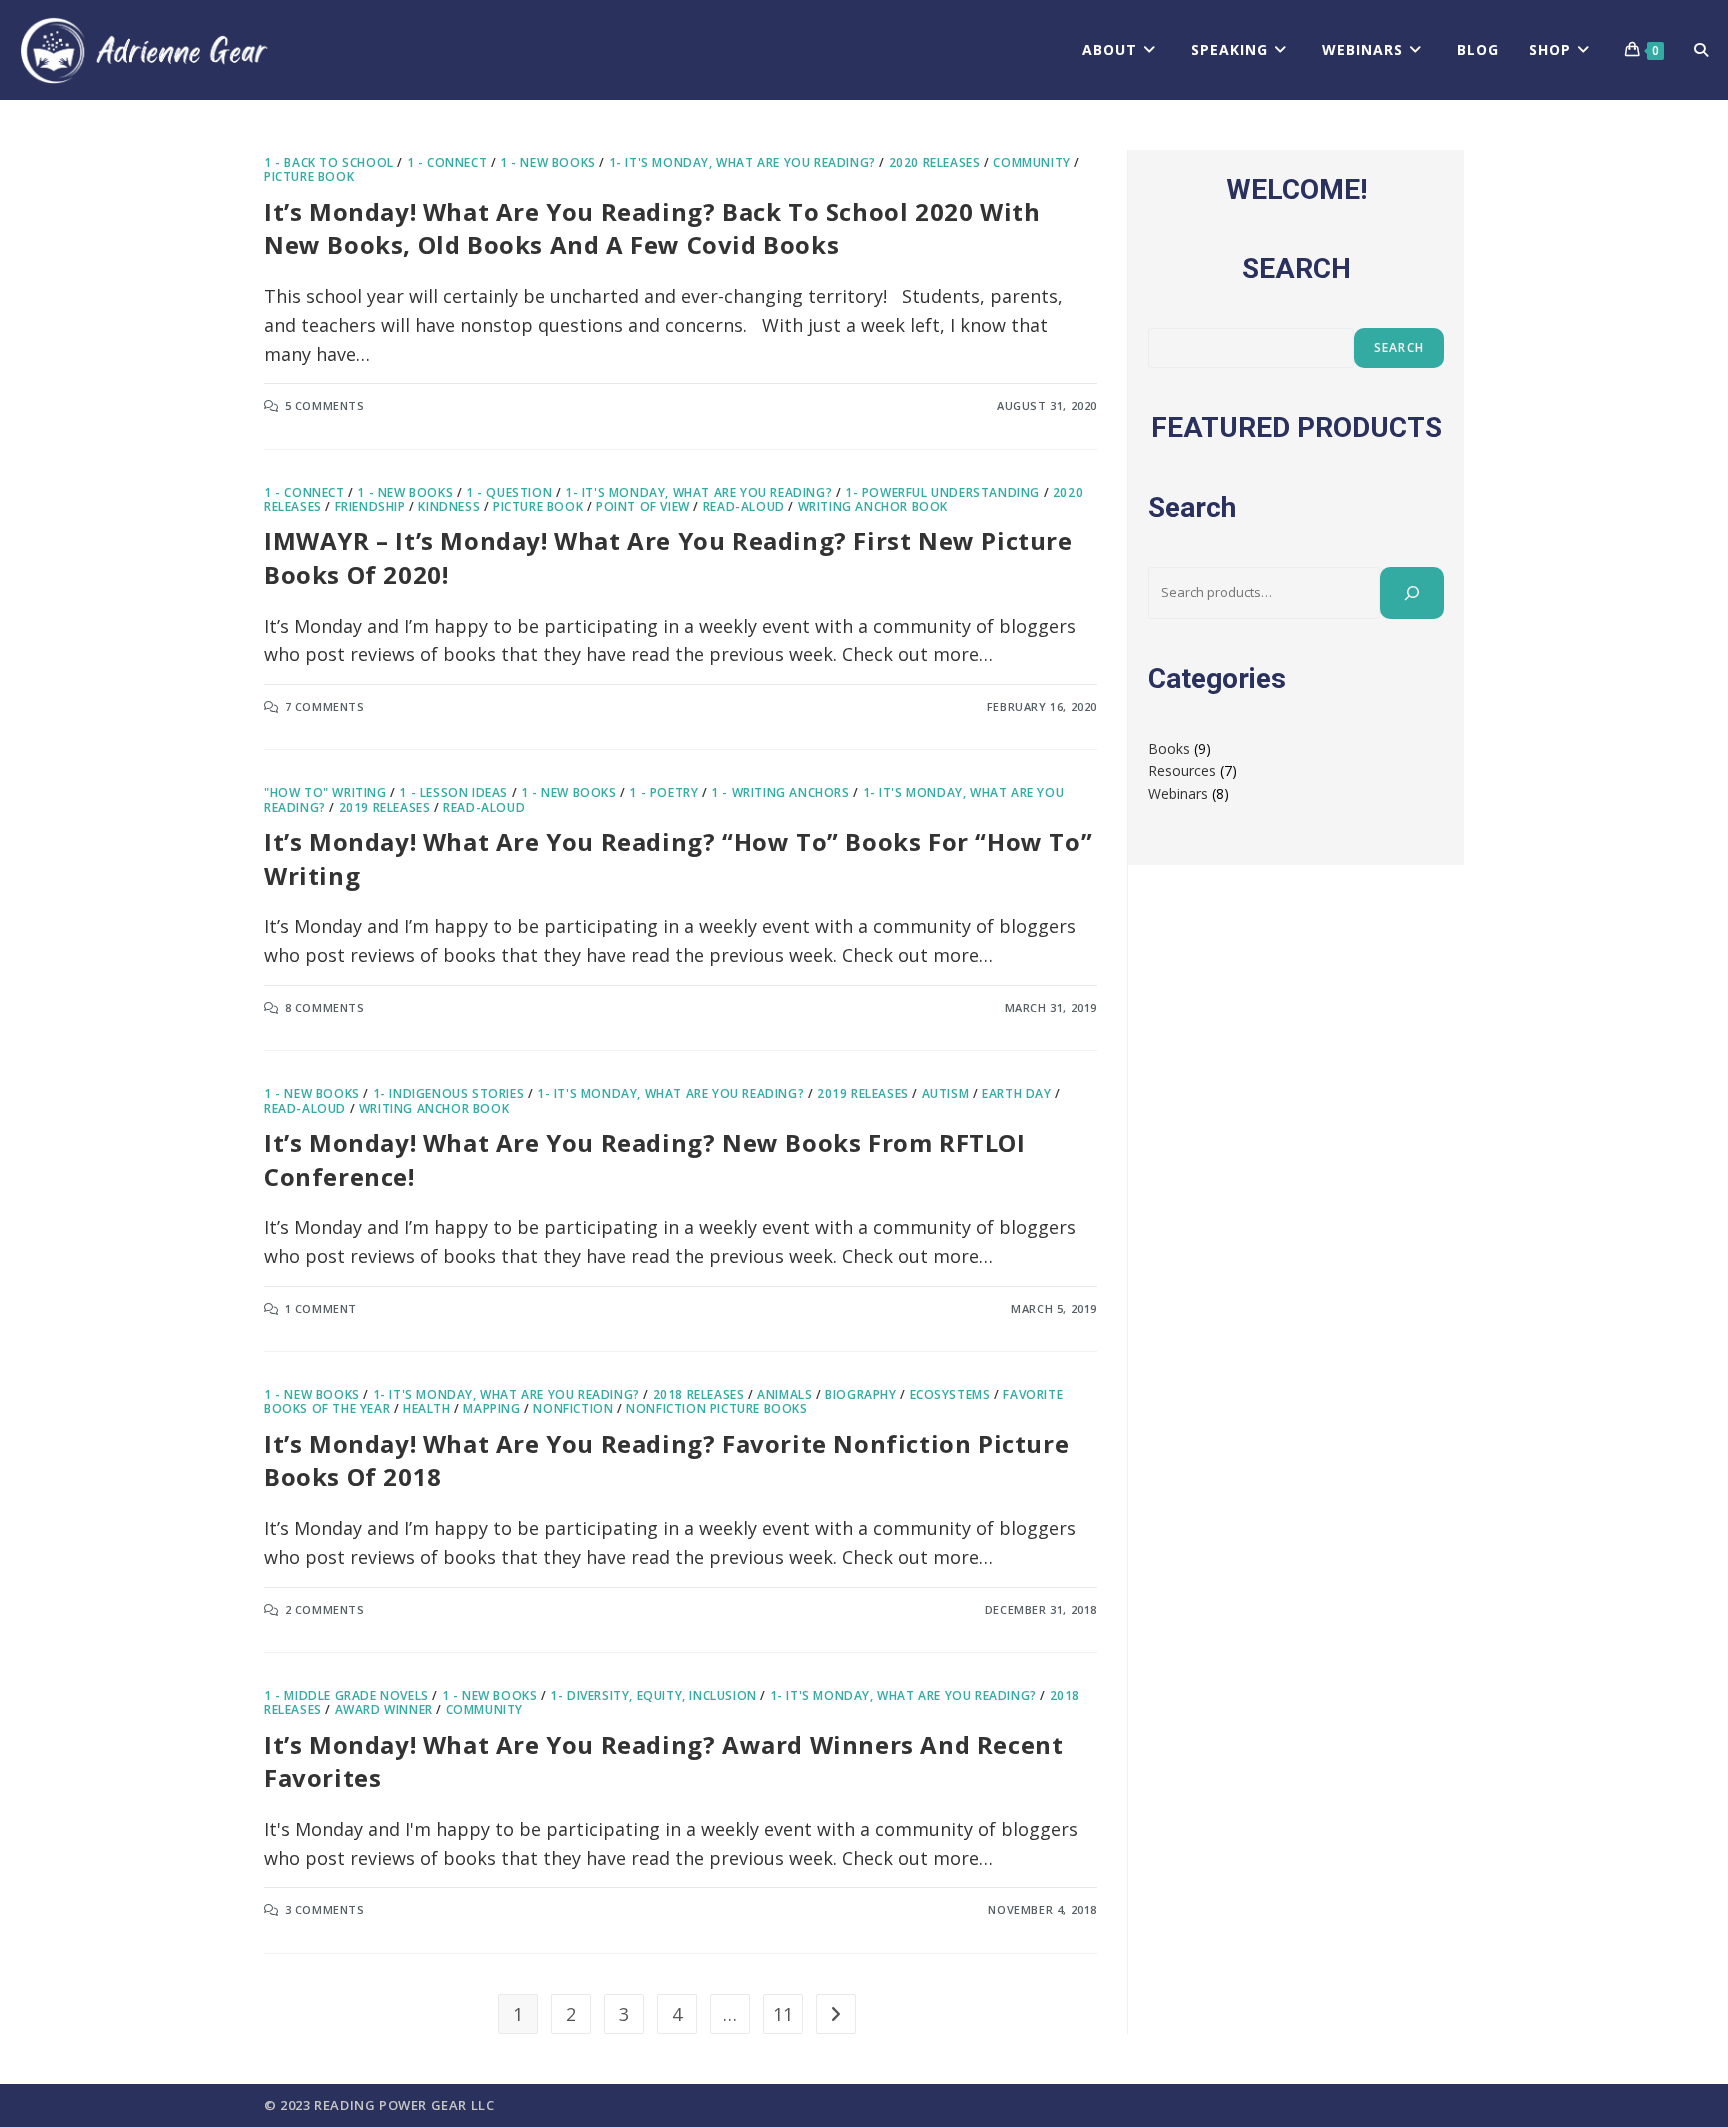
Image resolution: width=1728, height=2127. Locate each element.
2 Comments (325, 1609)
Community (1031, 162)
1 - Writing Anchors (780, 792)
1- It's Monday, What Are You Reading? (742, 162)
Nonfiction (573, 1408)
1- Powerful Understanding (942, 492)
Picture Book (309, 176)
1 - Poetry (663, 792)
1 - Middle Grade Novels (346, 1695)
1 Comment (321, 1308)
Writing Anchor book (873, 506)
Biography (860, 1394)
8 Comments (325, 1007)
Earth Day (1016, 1093)
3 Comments (325, 1909)
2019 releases (385, 807)
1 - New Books (548, 162)
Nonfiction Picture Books (716, 1408)
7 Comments (325, 706)
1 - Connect (447, 162)
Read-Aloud (744, 506)
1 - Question (509, 492)
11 (783, 2014)
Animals (784, 1394)
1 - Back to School (329, 162)
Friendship (370, 506)
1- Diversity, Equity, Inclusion (653, 1695)
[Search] (1412, 593)
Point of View (643, 506)
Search (1399, 347)
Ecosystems (950, 1394)
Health (427, 1408)
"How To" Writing (325, 792)
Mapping (491, 1408)
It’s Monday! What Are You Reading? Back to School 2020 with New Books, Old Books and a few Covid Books (652, 228)
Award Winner (384, 1709)
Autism (946, 1093)
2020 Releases (935, 162)
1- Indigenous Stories (449, 1093)
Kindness (449, 506)
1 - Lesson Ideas (453, 792)
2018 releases (699, 1394)
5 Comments (325, 405)
